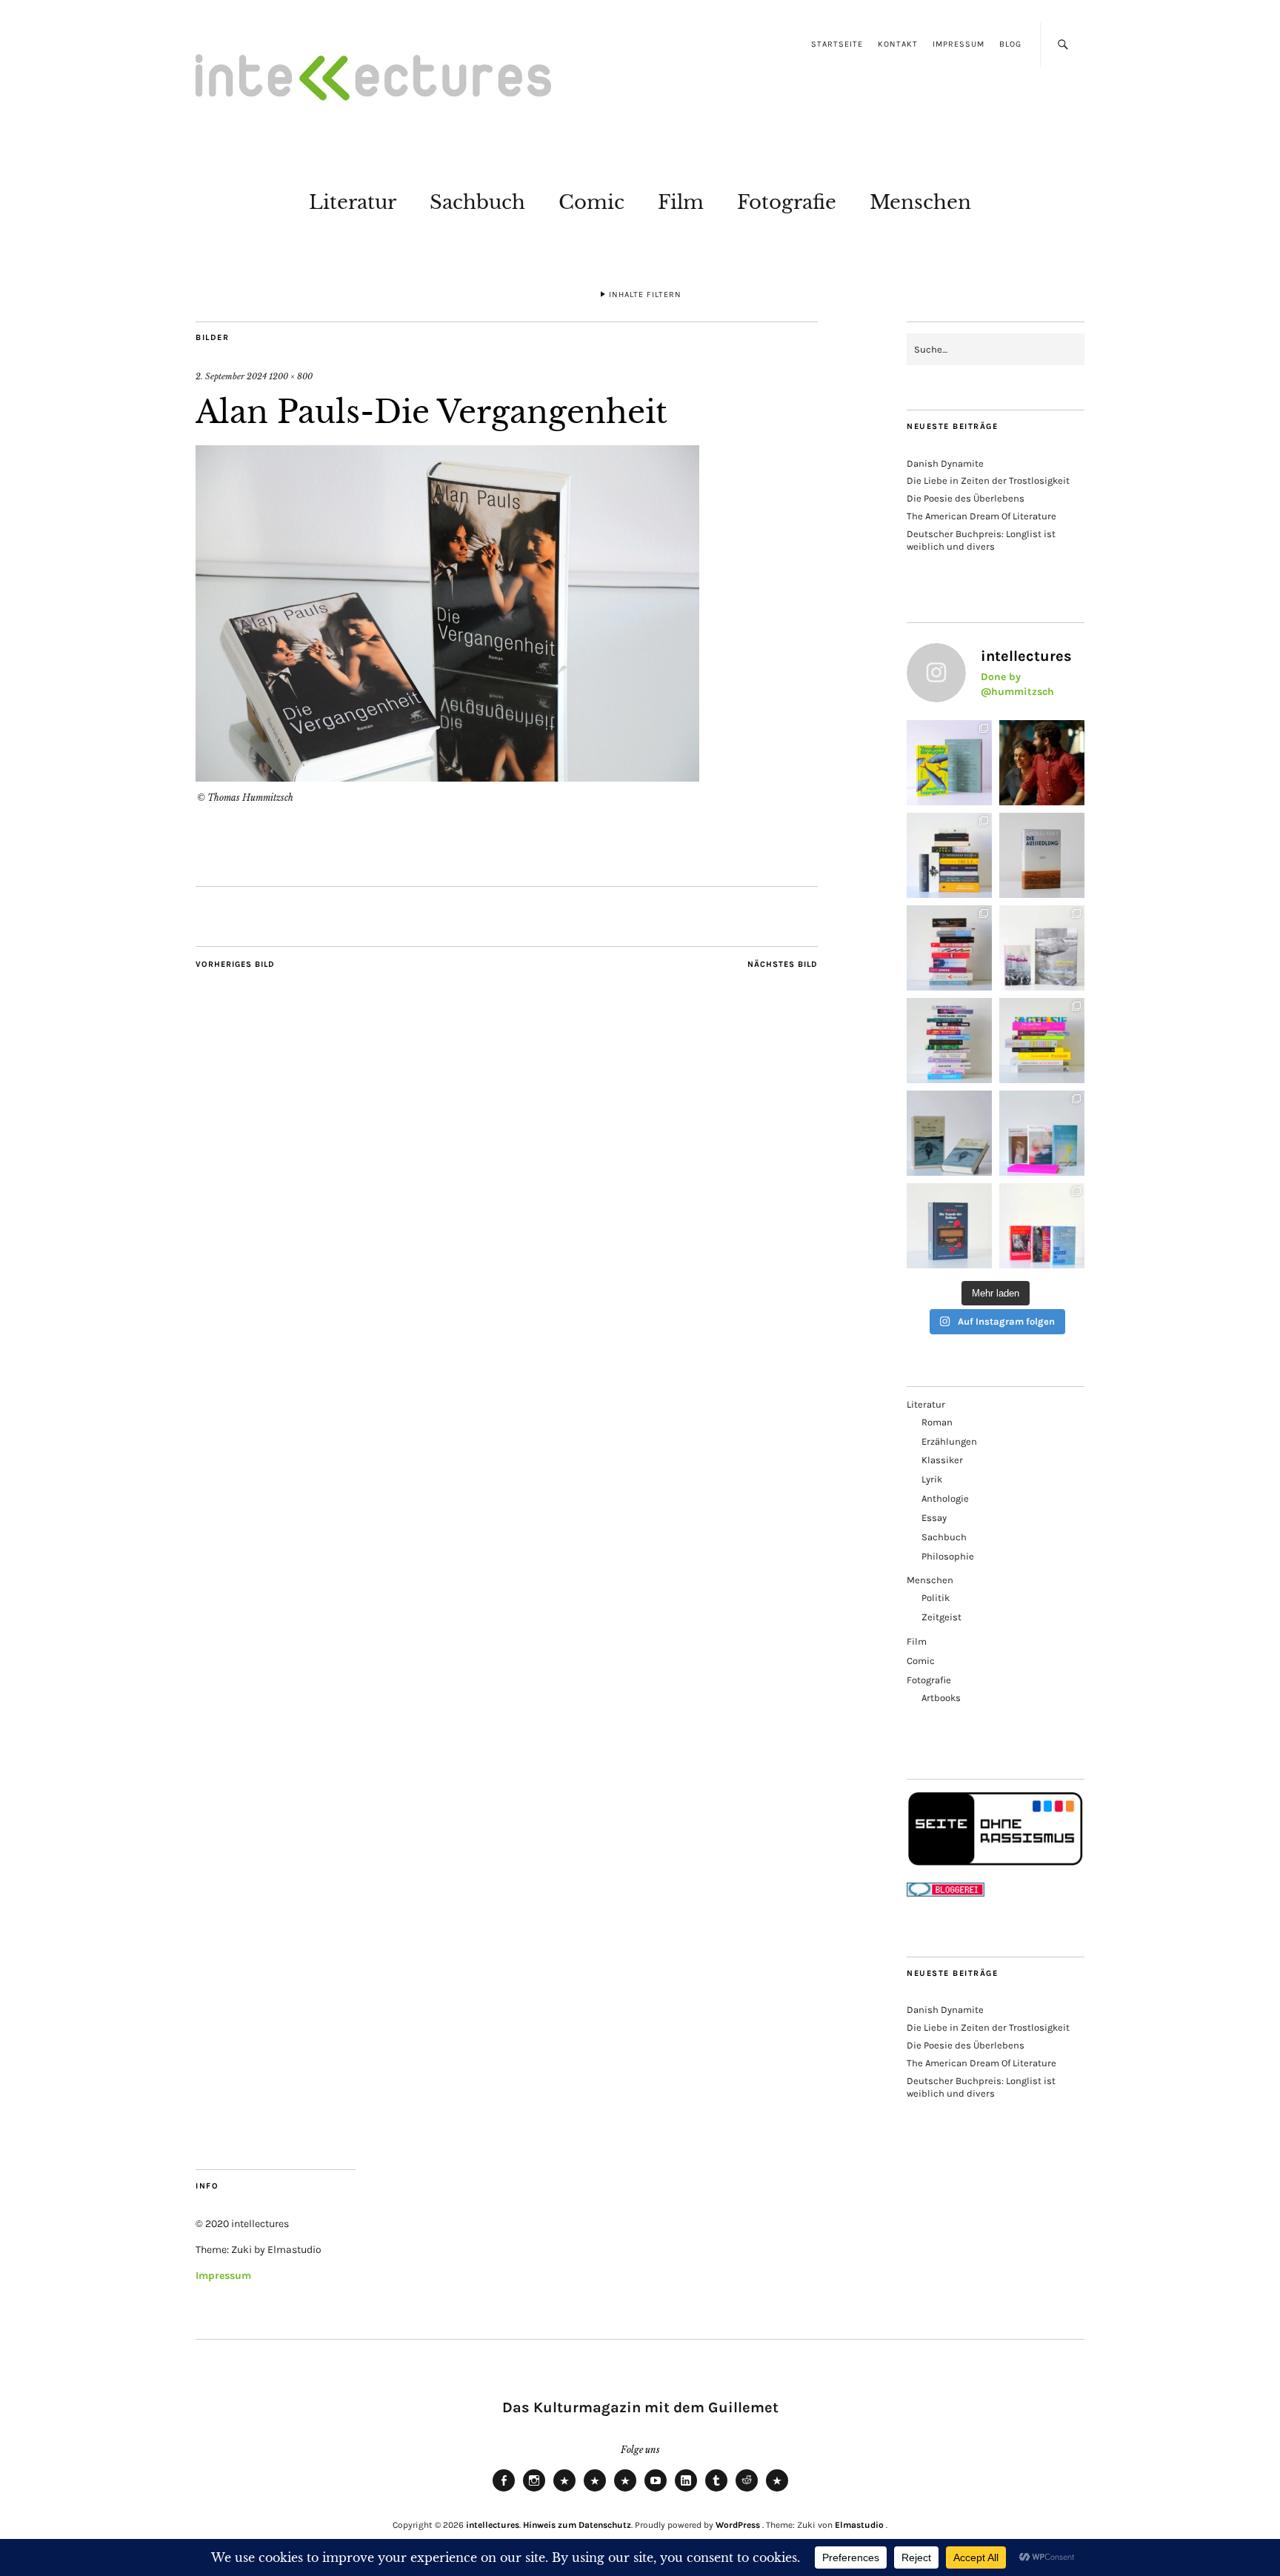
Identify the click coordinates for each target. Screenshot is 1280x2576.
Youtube (656, 2491)
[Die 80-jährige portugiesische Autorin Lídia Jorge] (949, 1226)
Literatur (353, 202)
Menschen (920, 202)
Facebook (504, 2491)
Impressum (959, 44)
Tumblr (716, 2491)
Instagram (534, 2491)
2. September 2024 (231, 376)
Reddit (747, 2491)
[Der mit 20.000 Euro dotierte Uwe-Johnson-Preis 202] (1042, 1226)
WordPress (738, 2525)
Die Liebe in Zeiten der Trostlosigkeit (988, 480)
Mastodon (595, 2491)
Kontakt (898, 44)
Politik (936, 1598)
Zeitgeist (941, 1617)
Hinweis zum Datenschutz (577, 2525)
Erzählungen (949, 1441)
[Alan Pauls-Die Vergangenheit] (447, 777)
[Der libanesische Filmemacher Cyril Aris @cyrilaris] (1042, 763)
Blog (1010, 44)
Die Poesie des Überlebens (966, 498)
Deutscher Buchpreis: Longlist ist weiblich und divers (981, 540)
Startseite (837, 44)
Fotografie (787, 202)
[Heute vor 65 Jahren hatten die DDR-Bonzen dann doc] (1042, 948)
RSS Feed (625, 2491)
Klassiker (942, 1460)
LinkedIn (686, 2491)
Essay (934, 1518)
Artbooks (941, 1698)
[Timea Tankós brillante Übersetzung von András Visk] (1042, 855)
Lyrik (932, 1479)
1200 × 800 (291, 376)
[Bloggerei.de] (946, 1893)
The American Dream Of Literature (981, 516)
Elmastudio (859, 2525)
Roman (937, 1422)
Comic (591, 202)
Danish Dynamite (945, 463)
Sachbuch (477, 202)
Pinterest (777, 2491)
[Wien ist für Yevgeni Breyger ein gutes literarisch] (949, 763)
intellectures (493, 2525)
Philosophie (948, 1556)
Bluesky (564, 2491)
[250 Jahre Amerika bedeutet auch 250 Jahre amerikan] (949, 855)
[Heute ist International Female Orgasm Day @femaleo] (1042, 1041)
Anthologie (945, 1498)
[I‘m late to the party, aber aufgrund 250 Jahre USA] (949, 948)
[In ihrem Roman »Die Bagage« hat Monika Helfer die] (1042, 1133)
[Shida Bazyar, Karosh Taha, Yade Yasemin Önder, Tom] (949, 1041)
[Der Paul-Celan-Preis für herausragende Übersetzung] (949, 1133)
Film (681, 202)
